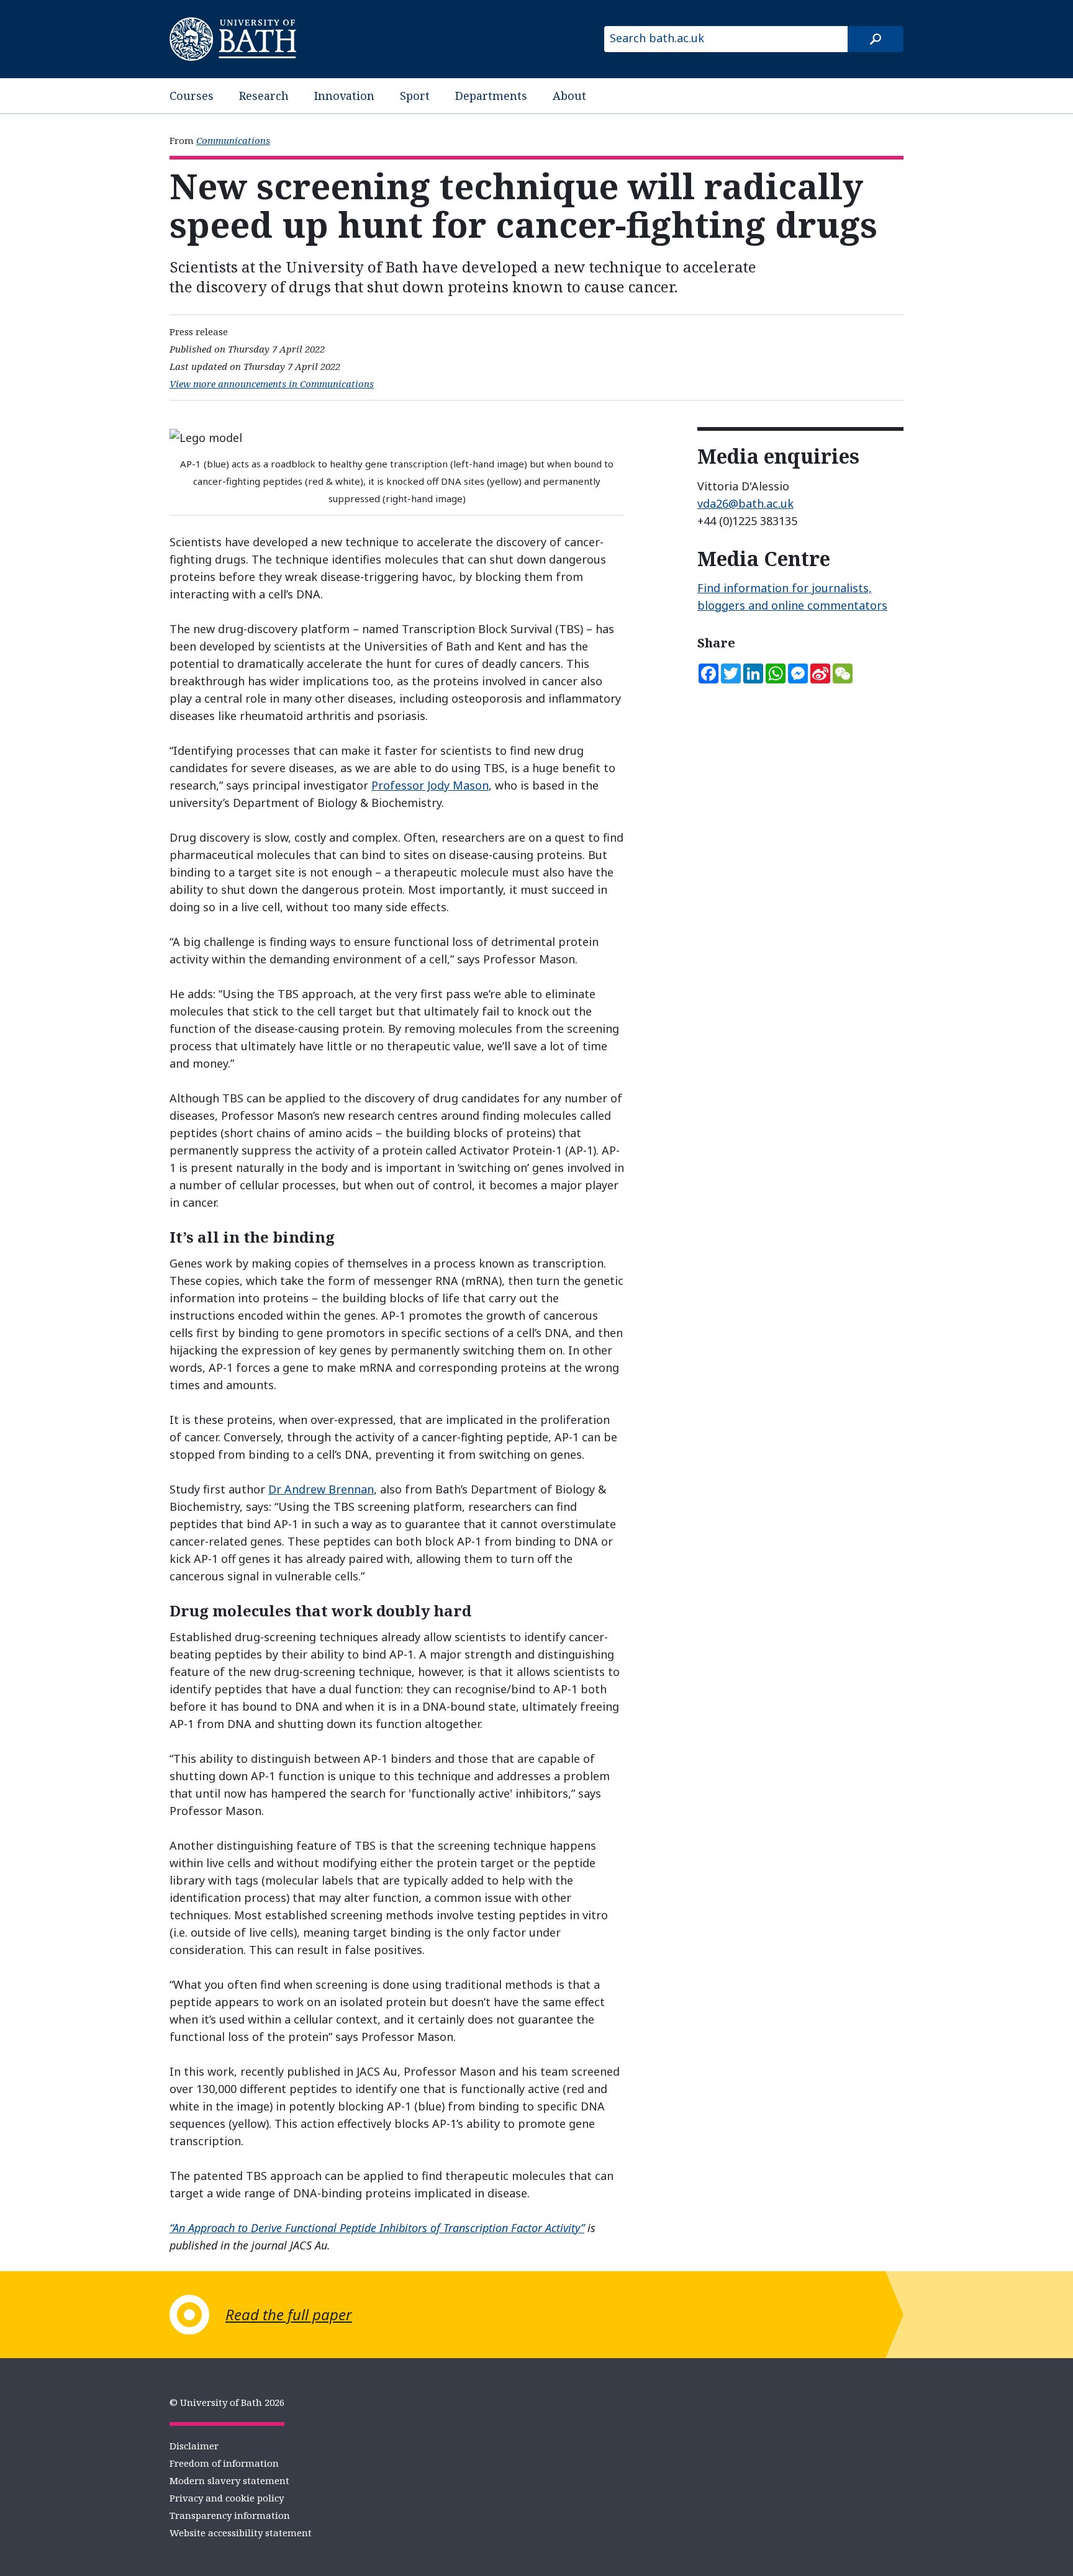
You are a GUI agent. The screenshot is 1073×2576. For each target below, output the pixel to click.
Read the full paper (289, 2314)
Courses (192, 96)
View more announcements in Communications (272, 384)
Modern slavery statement (229, 2480)
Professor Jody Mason (430, 785)
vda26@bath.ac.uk (745, 503)
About (569, 96)
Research (264, 96)
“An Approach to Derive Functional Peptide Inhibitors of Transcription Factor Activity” (377, 2228)
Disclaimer (194, 2446)
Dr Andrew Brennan (321, 1489)
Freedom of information (224, 2463)
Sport (415, 96)
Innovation (344, 96)
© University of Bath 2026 (227, 2402)
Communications (233, 140)
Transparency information (230, 2515)
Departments (491, 96)
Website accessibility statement (241, 2533)
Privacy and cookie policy (227, 2498)
